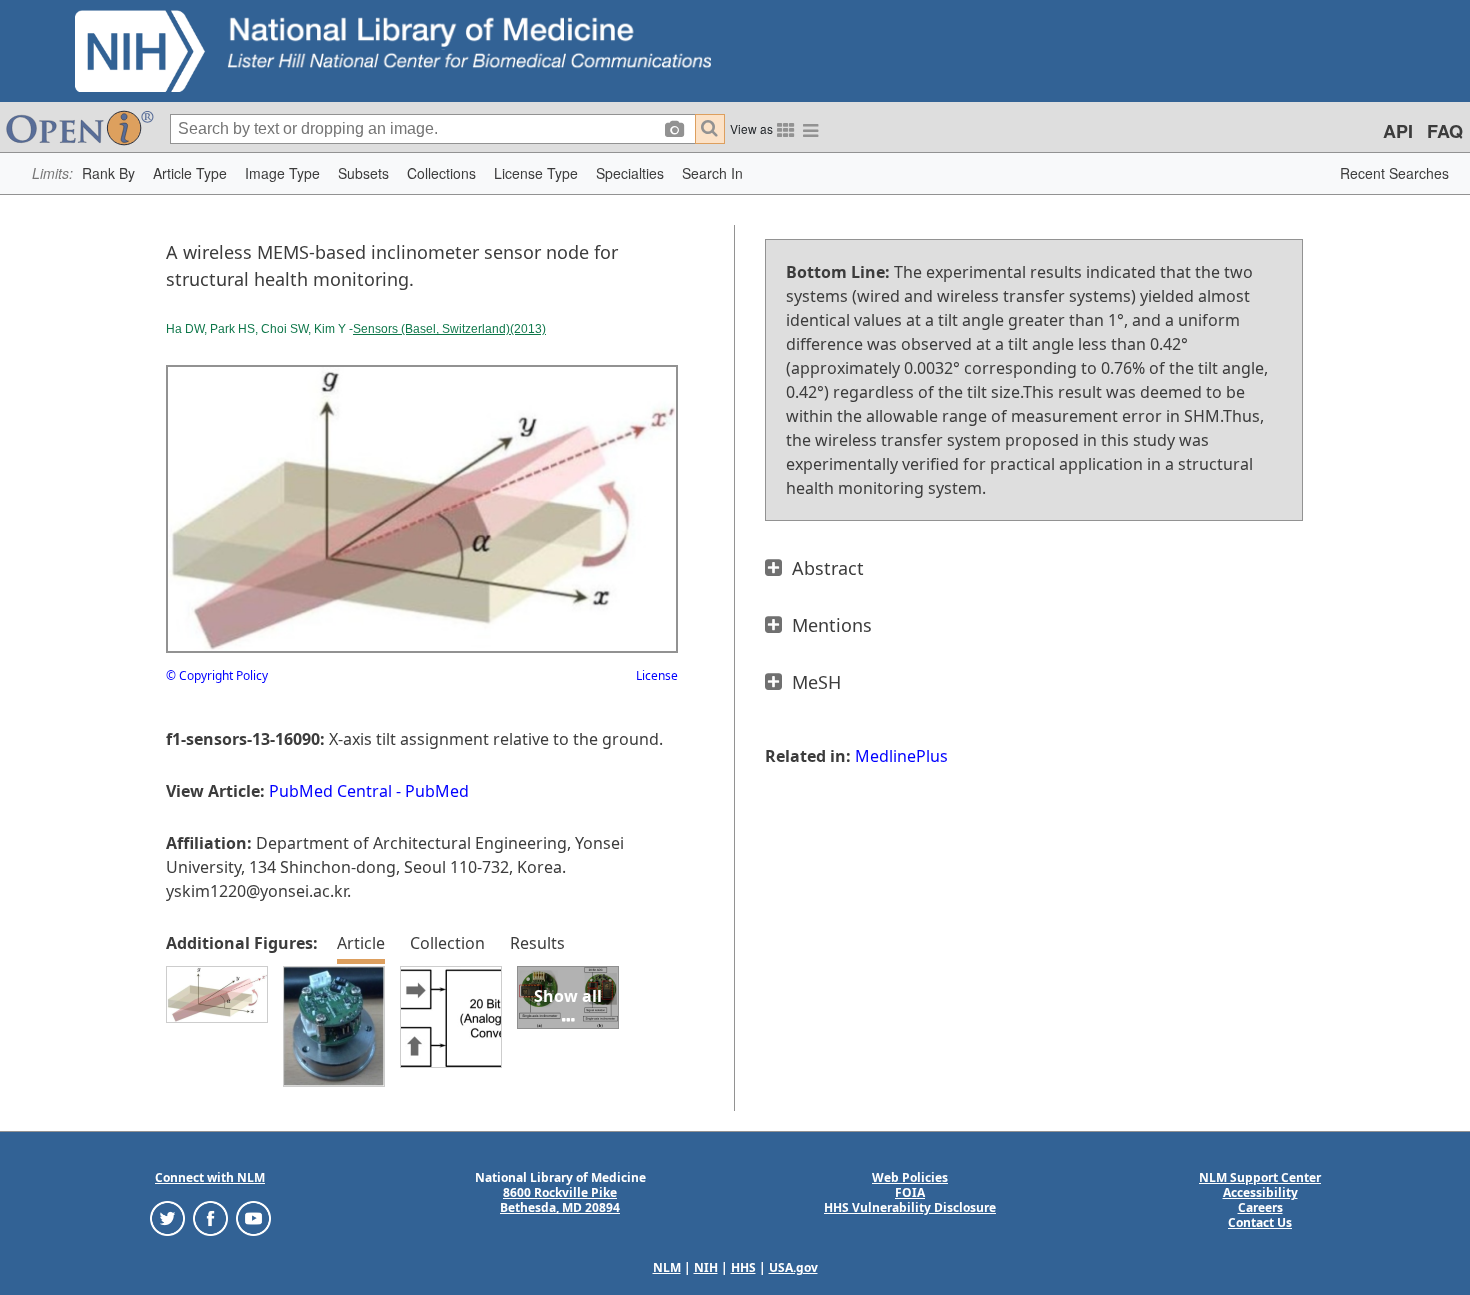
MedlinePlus (901, 756)
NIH (706, 1267)
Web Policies (910, 1177)
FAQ (1445, 131)
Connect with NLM (210, 1177)
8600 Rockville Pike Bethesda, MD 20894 (560, 1200)
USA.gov (793, 1267)
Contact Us (1260, 1222)
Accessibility (1260, 1192)
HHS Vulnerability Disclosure (910, 1207)
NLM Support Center (1260, 1177)
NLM (667, 1267)
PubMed (437, 791)
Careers (1260, 1207)
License (657, 675)
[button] (108, 173)
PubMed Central (330, 791)
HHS (743, 1267)
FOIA (910, 1192)
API (1398, 131)
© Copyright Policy (217, 675)
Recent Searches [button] (1394, 173)
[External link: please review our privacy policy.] (167, 1217)
